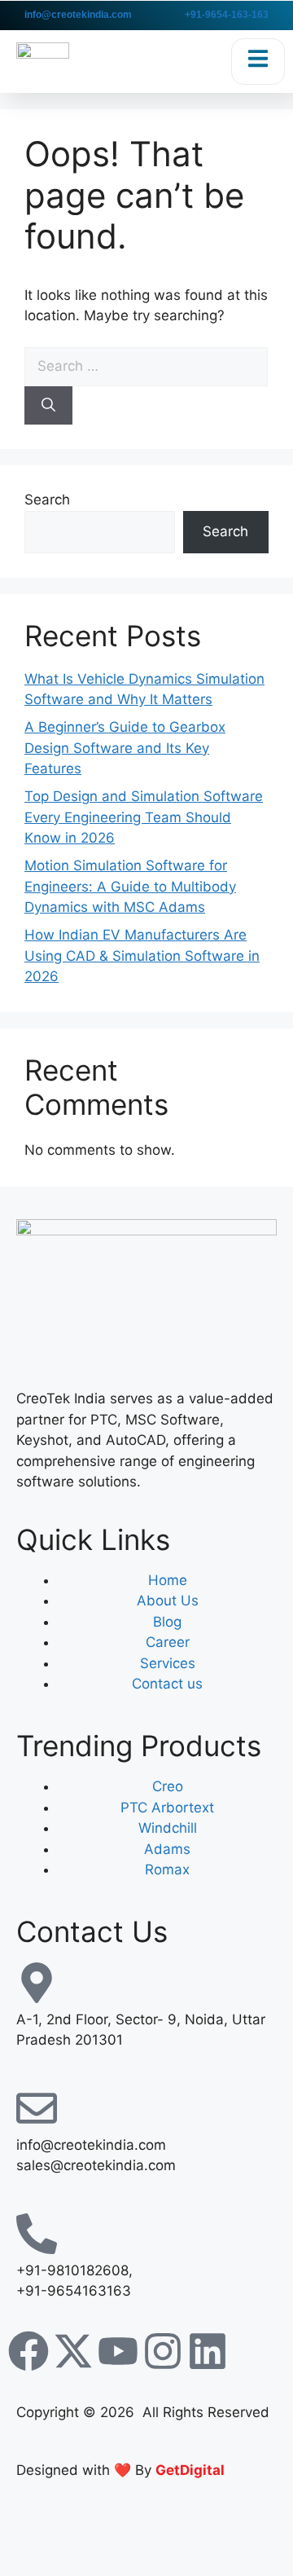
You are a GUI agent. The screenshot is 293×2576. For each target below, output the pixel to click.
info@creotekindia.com (78, 15)
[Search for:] (146, 366)
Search (47, 500)
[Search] (48, 406)
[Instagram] (163, 2351)
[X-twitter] (73, 2351)
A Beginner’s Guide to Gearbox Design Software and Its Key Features (125, 748)
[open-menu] (258, 62)
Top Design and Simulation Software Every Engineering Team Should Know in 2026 (144, 817)
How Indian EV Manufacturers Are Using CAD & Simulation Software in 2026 (142, 956)
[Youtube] (118, 2351)
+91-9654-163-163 (227, 15)
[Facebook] (28, 2351)
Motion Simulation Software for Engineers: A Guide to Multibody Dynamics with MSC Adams (130, 886)
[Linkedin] (208, 2351)
